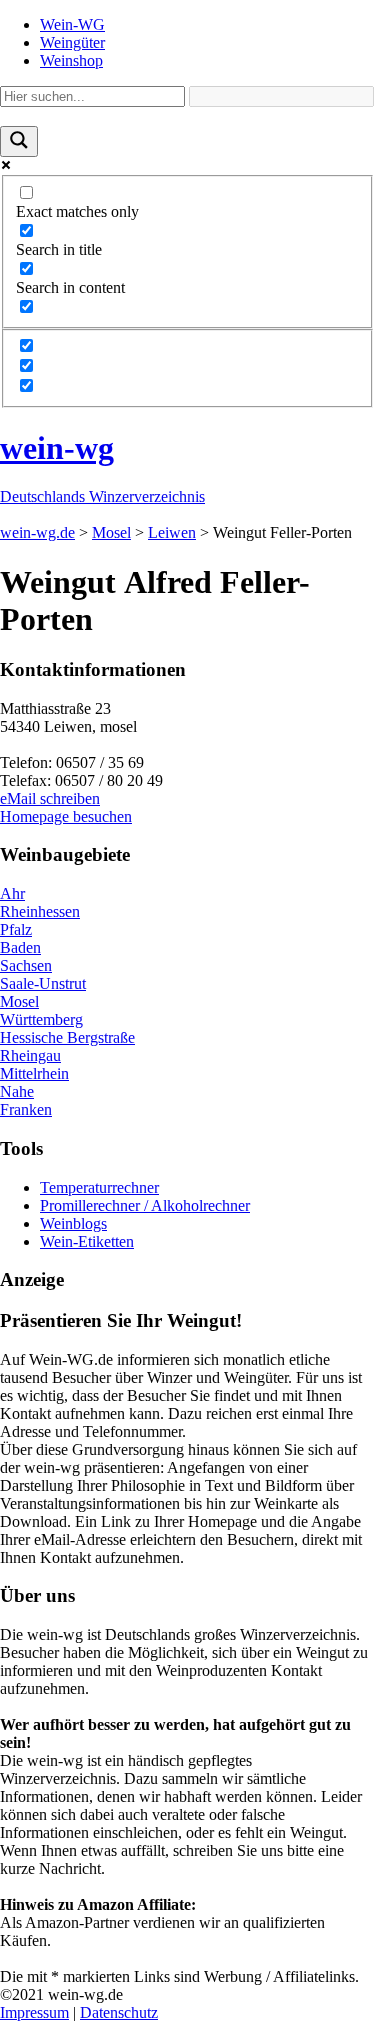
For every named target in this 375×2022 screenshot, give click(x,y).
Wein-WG (72, 24)
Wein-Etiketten (87, 1241)
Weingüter (72, 42)
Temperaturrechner (99, 1187)
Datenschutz (119, 2012)
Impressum (34, 2012)
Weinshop (71, 60)
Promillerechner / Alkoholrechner (145, 1205)
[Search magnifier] (19, 141)
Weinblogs (73, 1223)
